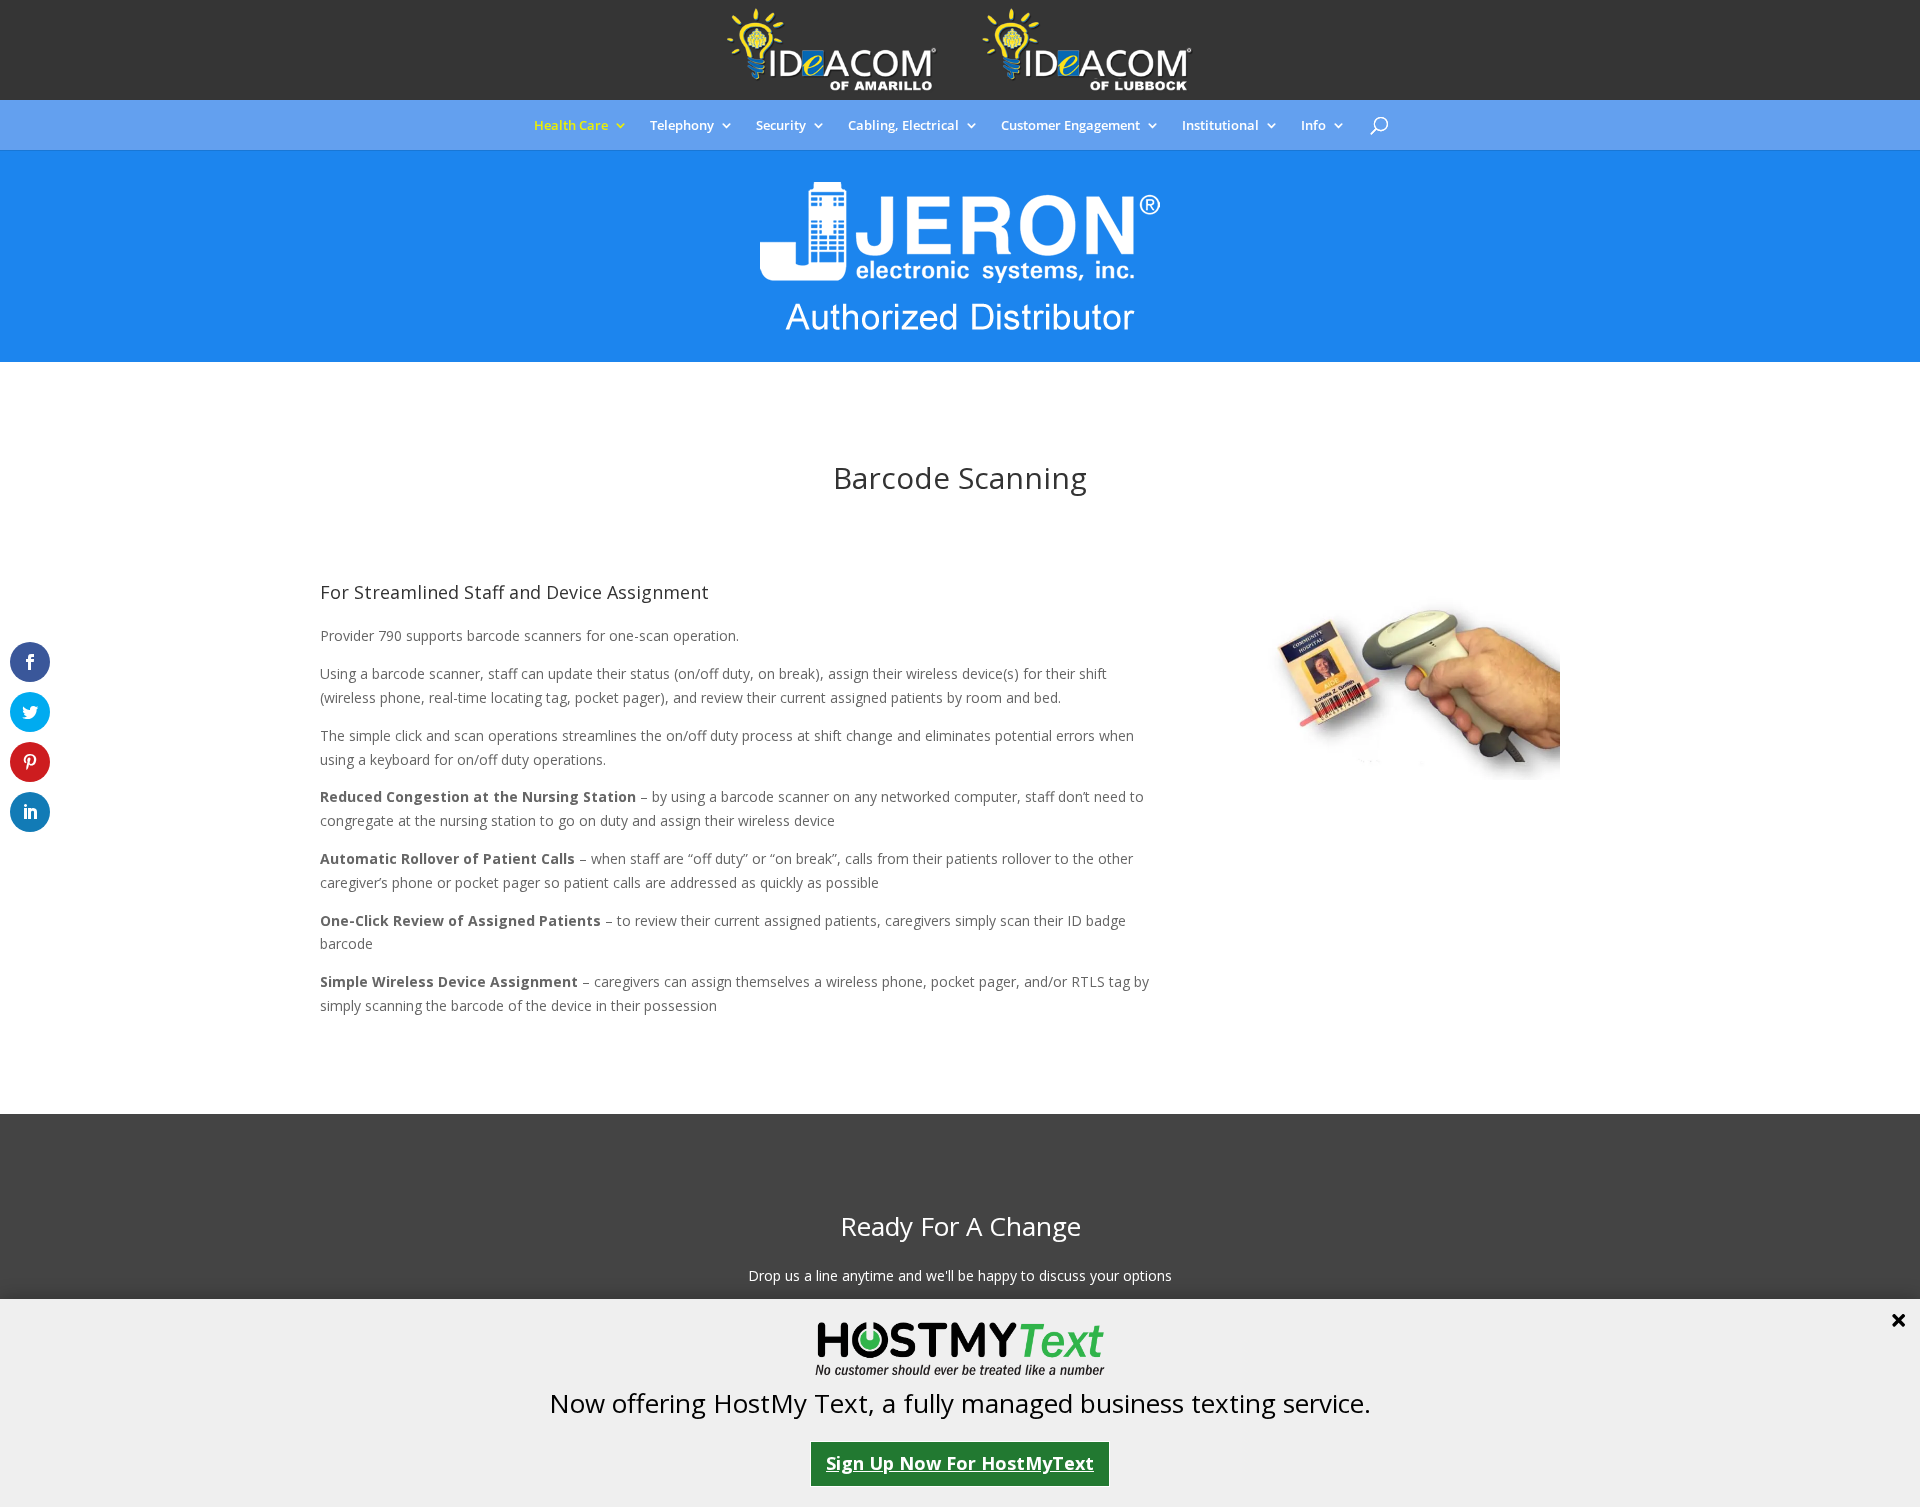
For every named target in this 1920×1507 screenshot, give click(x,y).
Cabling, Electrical (903, 126)
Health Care (571, 126)
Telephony (682, 126)
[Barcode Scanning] (1410, 774)
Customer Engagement (1070, 126)
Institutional (1220, 126)
